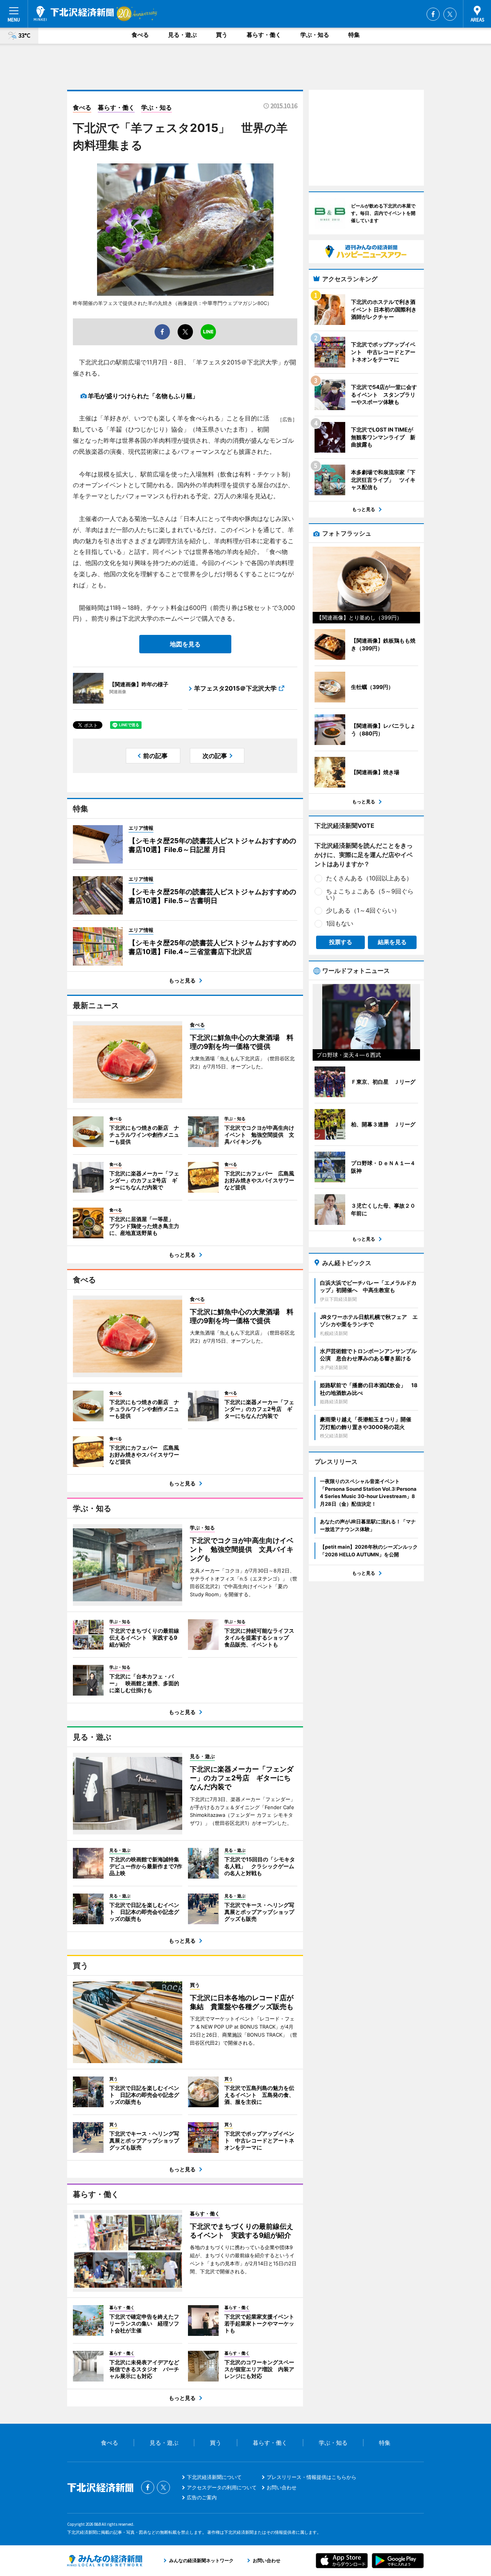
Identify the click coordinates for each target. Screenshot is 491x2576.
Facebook (433, 14)
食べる (140, 35)
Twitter (450, 14)
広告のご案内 (202, 2497)
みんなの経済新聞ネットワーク (105, 2561)
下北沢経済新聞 (74, 13)
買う (222, 35)
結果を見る (392, 942)
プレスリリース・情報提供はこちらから (311, 2477)
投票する (341, 942)
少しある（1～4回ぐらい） (363, 910)
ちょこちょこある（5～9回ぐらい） (370, 894)
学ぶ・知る (315, 35)
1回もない (340, 923)
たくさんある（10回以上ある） (369, 878)
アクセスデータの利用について (222, 2487)
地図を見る (185, 644)
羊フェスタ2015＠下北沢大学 (235, 688)
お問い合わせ (282, 2487)
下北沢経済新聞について (214, 2477)
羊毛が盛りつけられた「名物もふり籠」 (143, 396)
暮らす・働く (264, 35)
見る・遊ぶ (182, 35)
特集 (354, 35)
